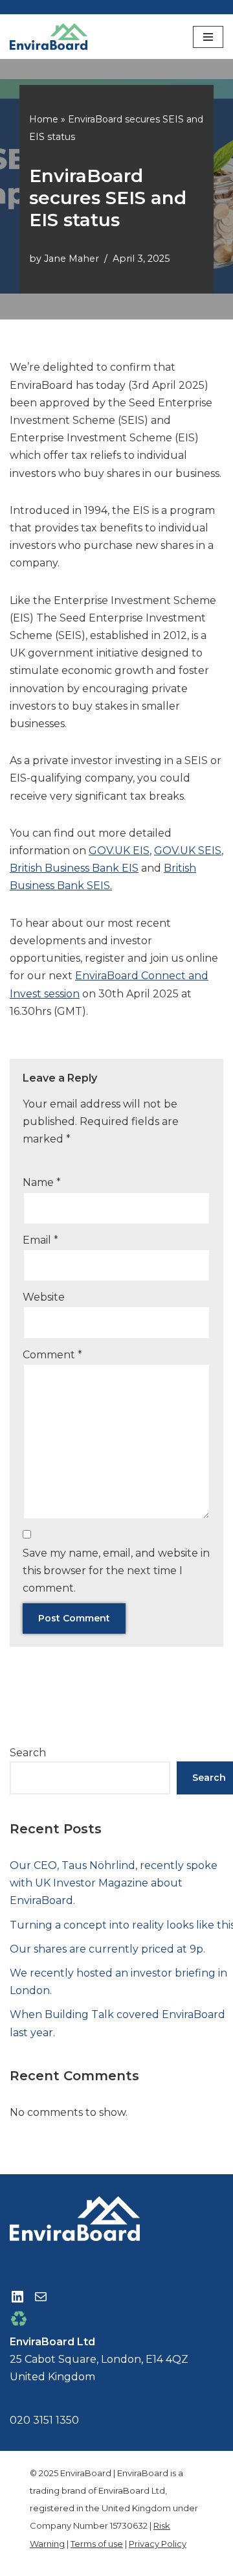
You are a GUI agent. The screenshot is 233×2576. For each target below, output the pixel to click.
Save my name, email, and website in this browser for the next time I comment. (116, 1571)
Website (44, 1297)
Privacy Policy (158, 2544)
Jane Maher (72, 259)
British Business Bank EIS (74, 868)
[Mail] (41, 2297)
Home (44, 119)
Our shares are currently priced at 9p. (107, 1949)
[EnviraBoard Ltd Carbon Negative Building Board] (52, 37)
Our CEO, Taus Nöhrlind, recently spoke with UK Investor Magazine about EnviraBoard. (114, 1883)
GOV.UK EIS (119, 851)
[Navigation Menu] (208, 37)
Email (40, 1240)
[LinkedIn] (17, 2297)
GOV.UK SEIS (188, 851)
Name (42, 1182)
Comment (52, 1355)
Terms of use (97, 2544)
